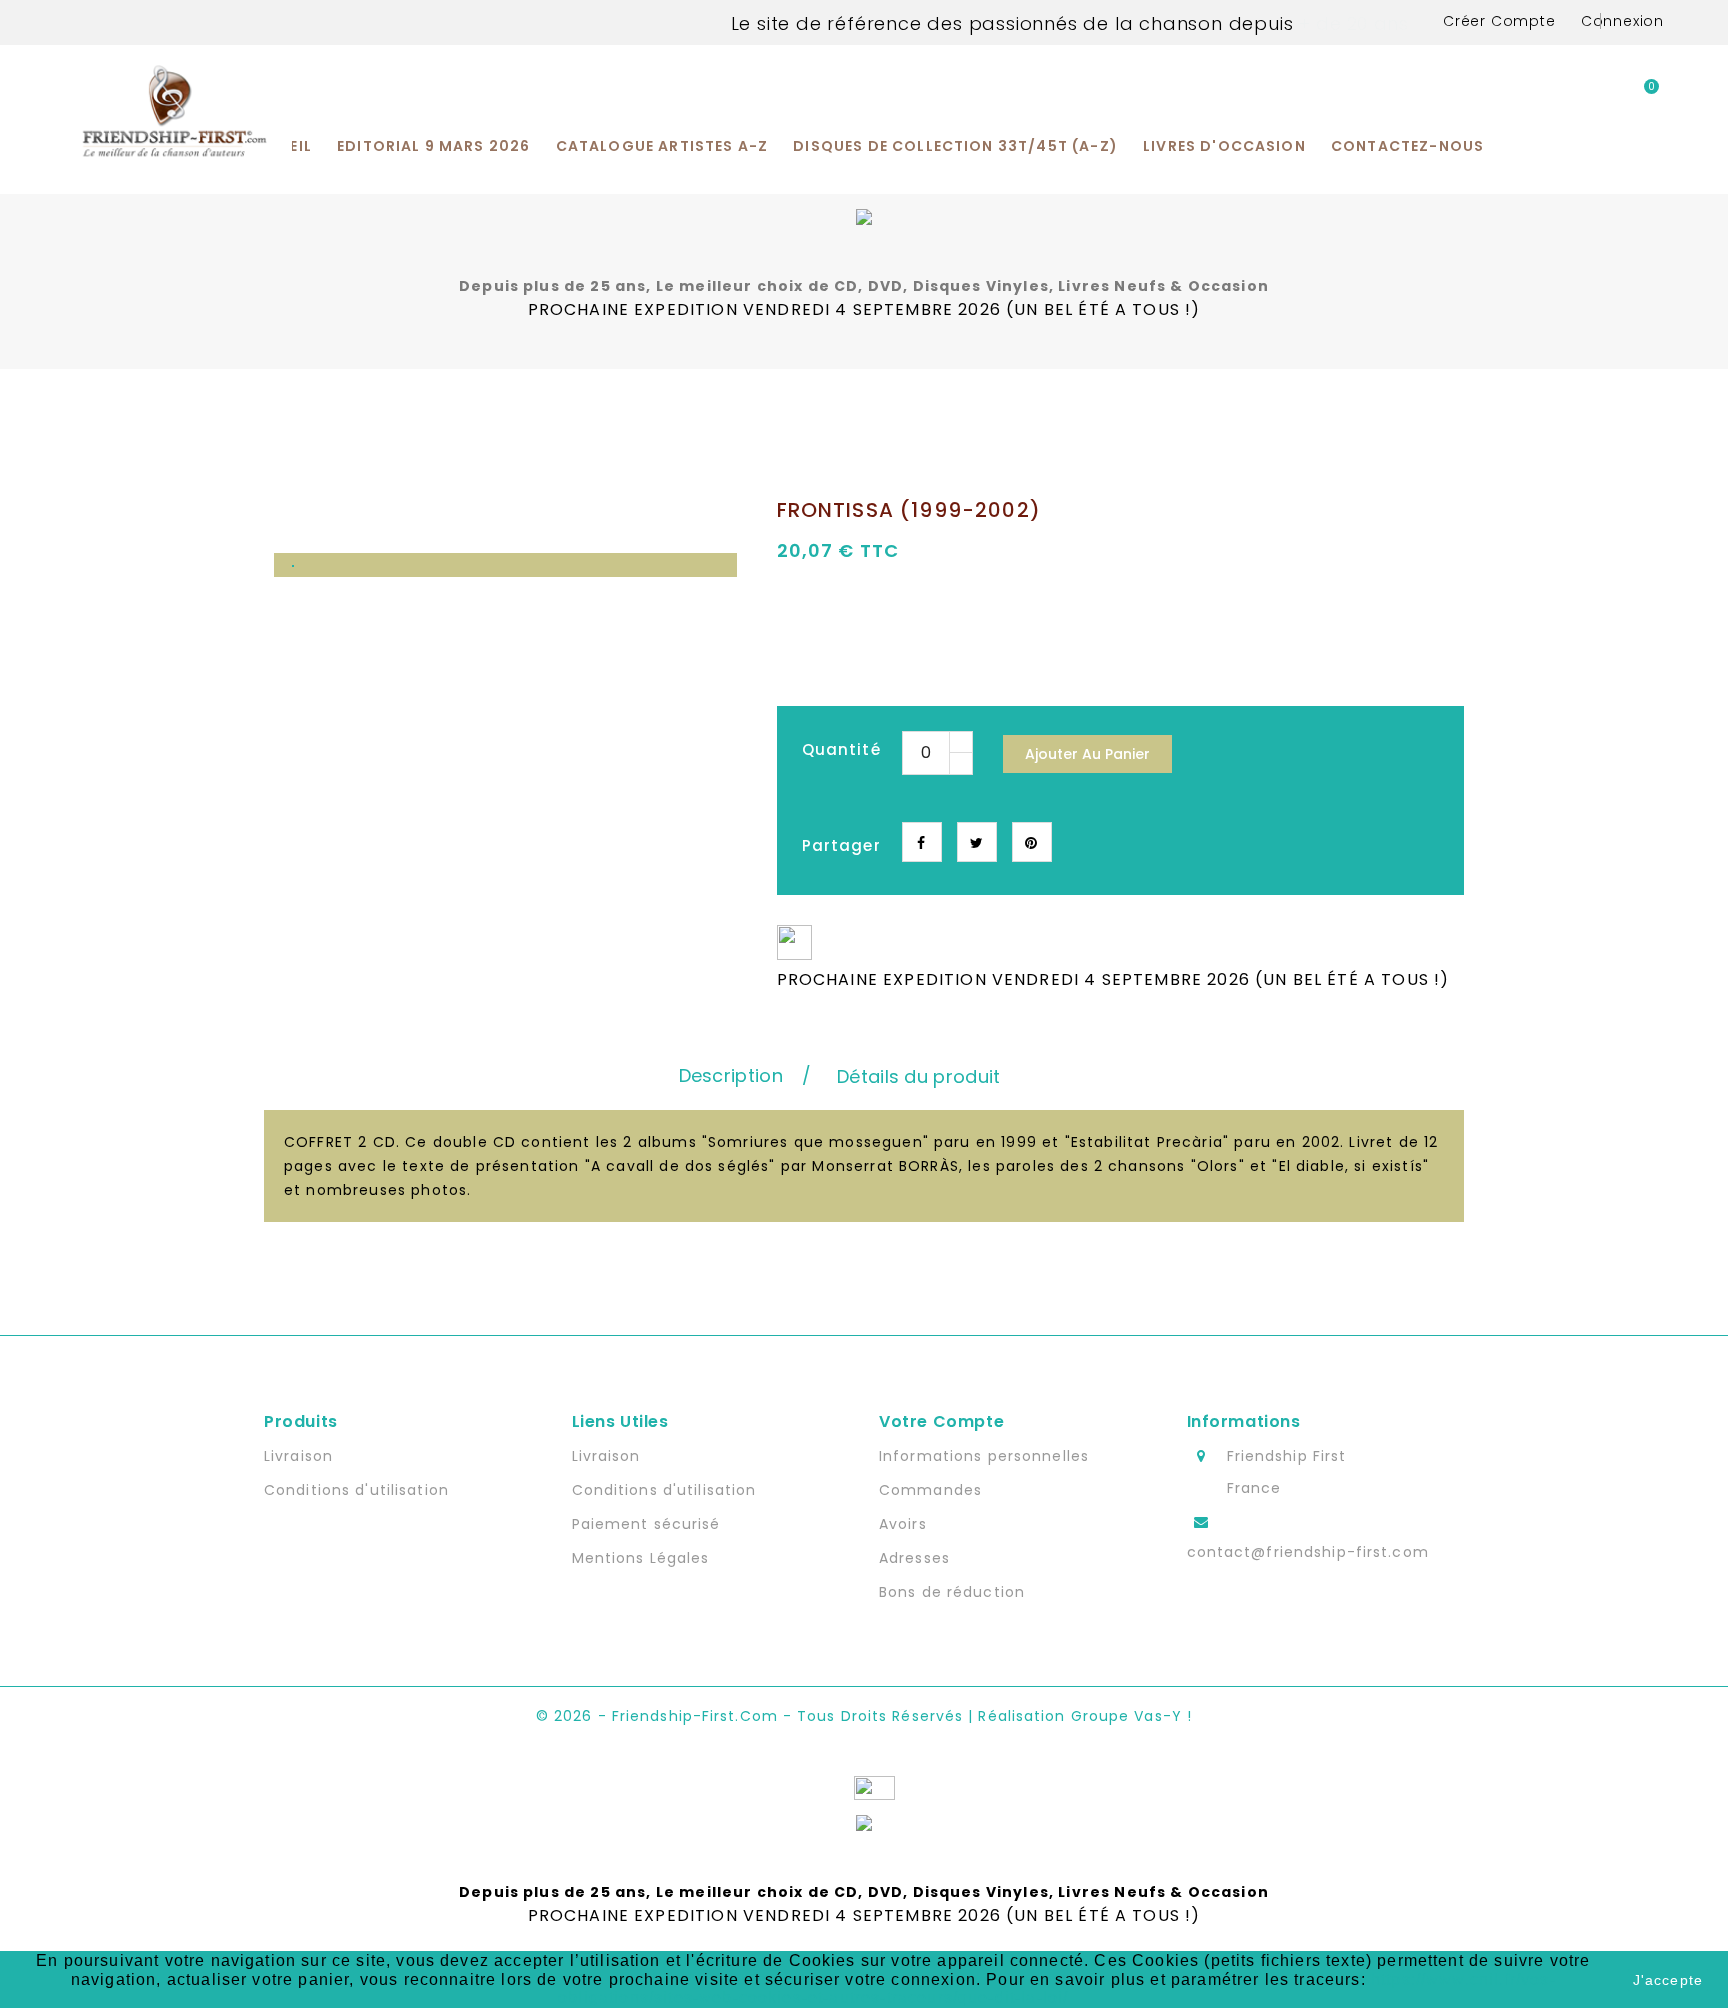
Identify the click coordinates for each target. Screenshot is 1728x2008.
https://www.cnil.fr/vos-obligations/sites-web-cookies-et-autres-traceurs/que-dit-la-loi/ (1057, 1988)
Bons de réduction (952, 1592)
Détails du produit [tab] (918, 1076)
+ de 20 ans (1350, 23)
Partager (922, 842)
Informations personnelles (984, 1456)
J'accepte (1668, 1980)
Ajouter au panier (1087, 754)
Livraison (298, 1456)
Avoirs (903, 1524)
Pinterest (1032, 842)
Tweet (977, 842)
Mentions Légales (641, 1558)
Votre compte (941, 1421)
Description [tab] (731, 1075)
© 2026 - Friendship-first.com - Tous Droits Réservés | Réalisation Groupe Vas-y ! (864, 1716)
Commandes (930, 1490)
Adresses (914, 1558)
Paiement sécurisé (646, 1524)
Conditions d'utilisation (356, 1490)
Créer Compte (1499, 21)
